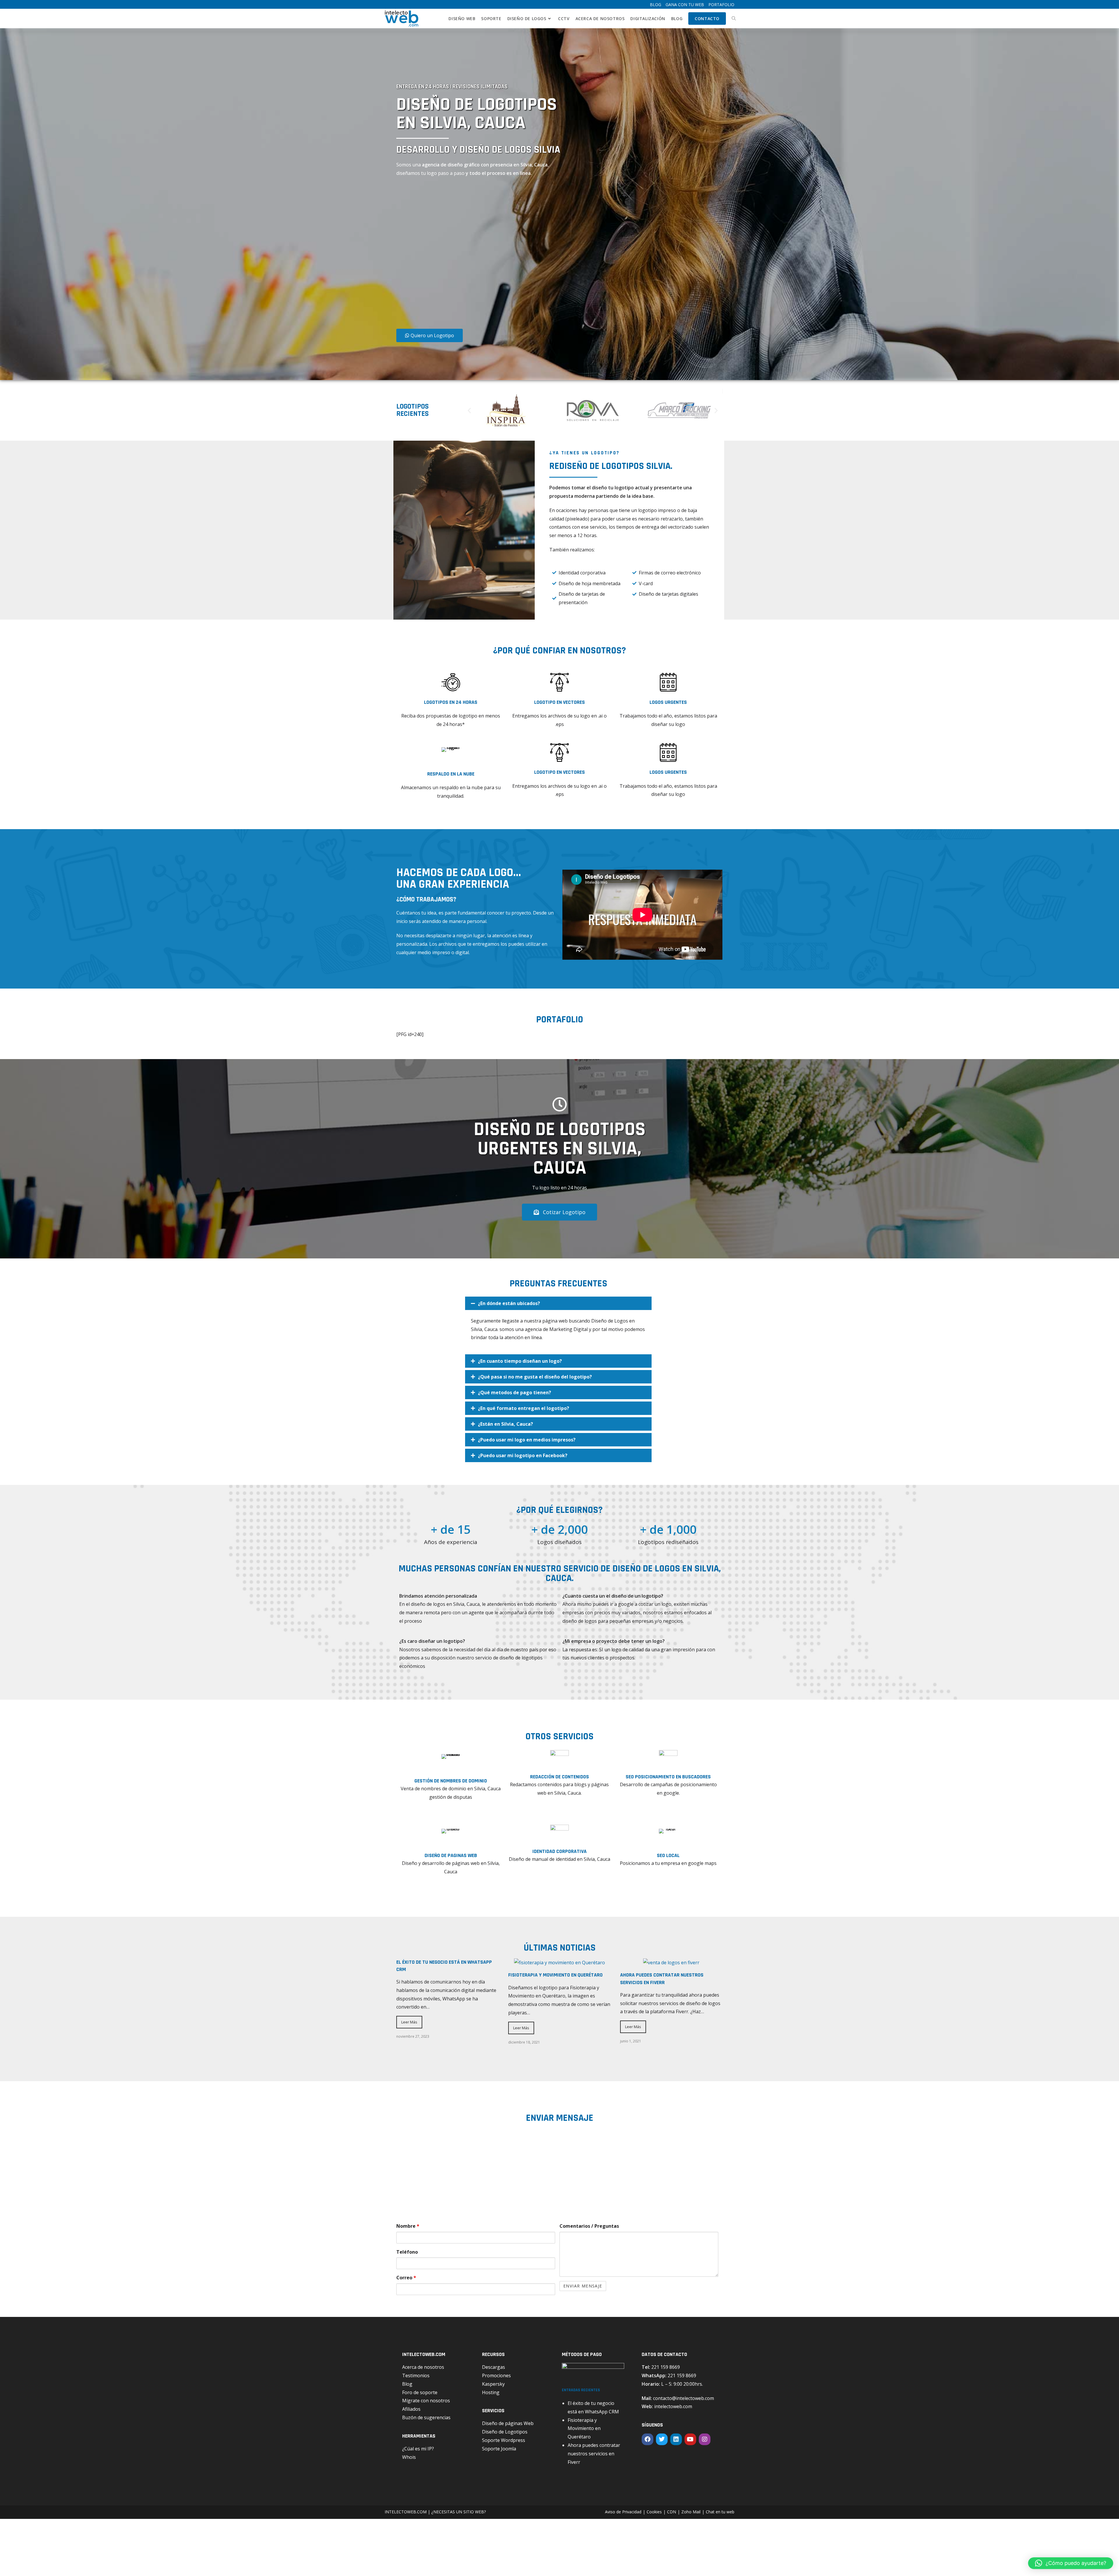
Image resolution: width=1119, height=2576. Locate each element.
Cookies (654, 2512)
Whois (409, 2457)
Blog (656, 5)
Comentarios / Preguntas (589, 2226)
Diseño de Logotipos (505, 2432)
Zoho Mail (691, 2512)
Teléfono (407, 2252)
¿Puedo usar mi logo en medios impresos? (527, 1440)
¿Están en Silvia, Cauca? (505, 1424)
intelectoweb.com (673, 2406)
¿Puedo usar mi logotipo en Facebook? (523, 1455)
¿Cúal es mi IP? (418, 2449)
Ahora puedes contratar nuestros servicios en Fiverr (594, 2454)
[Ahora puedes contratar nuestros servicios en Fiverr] (671, 1963)
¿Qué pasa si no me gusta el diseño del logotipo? (535, 1377)
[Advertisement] (462, 255)
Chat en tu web (720, 2512)
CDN (672, 2512)
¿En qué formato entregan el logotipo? (524, 1408)
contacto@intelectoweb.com (683, 2398)
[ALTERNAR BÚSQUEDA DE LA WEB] (734, 19)
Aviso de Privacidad (623, 2512)
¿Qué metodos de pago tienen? (514, 1392)
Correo (406, 2278)
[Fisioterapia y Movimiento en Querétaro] (559, 1963)
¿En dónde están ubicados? (509, 1303)
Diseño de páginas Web (508, 2423)
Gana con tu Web (685, 5)
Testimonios (416, 2375)
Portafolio (721, 5)
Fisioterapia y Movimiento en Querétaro (555, 1975)
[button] (469, 410)
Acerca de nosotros (423, 2367)
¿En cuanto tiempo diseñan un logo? (520, 1361)
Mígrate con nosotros (426, 2401)
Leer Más (409, 2022)
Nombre (408, 2226)
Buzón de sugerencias (426, 2417)
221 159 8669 (666, 2367)
